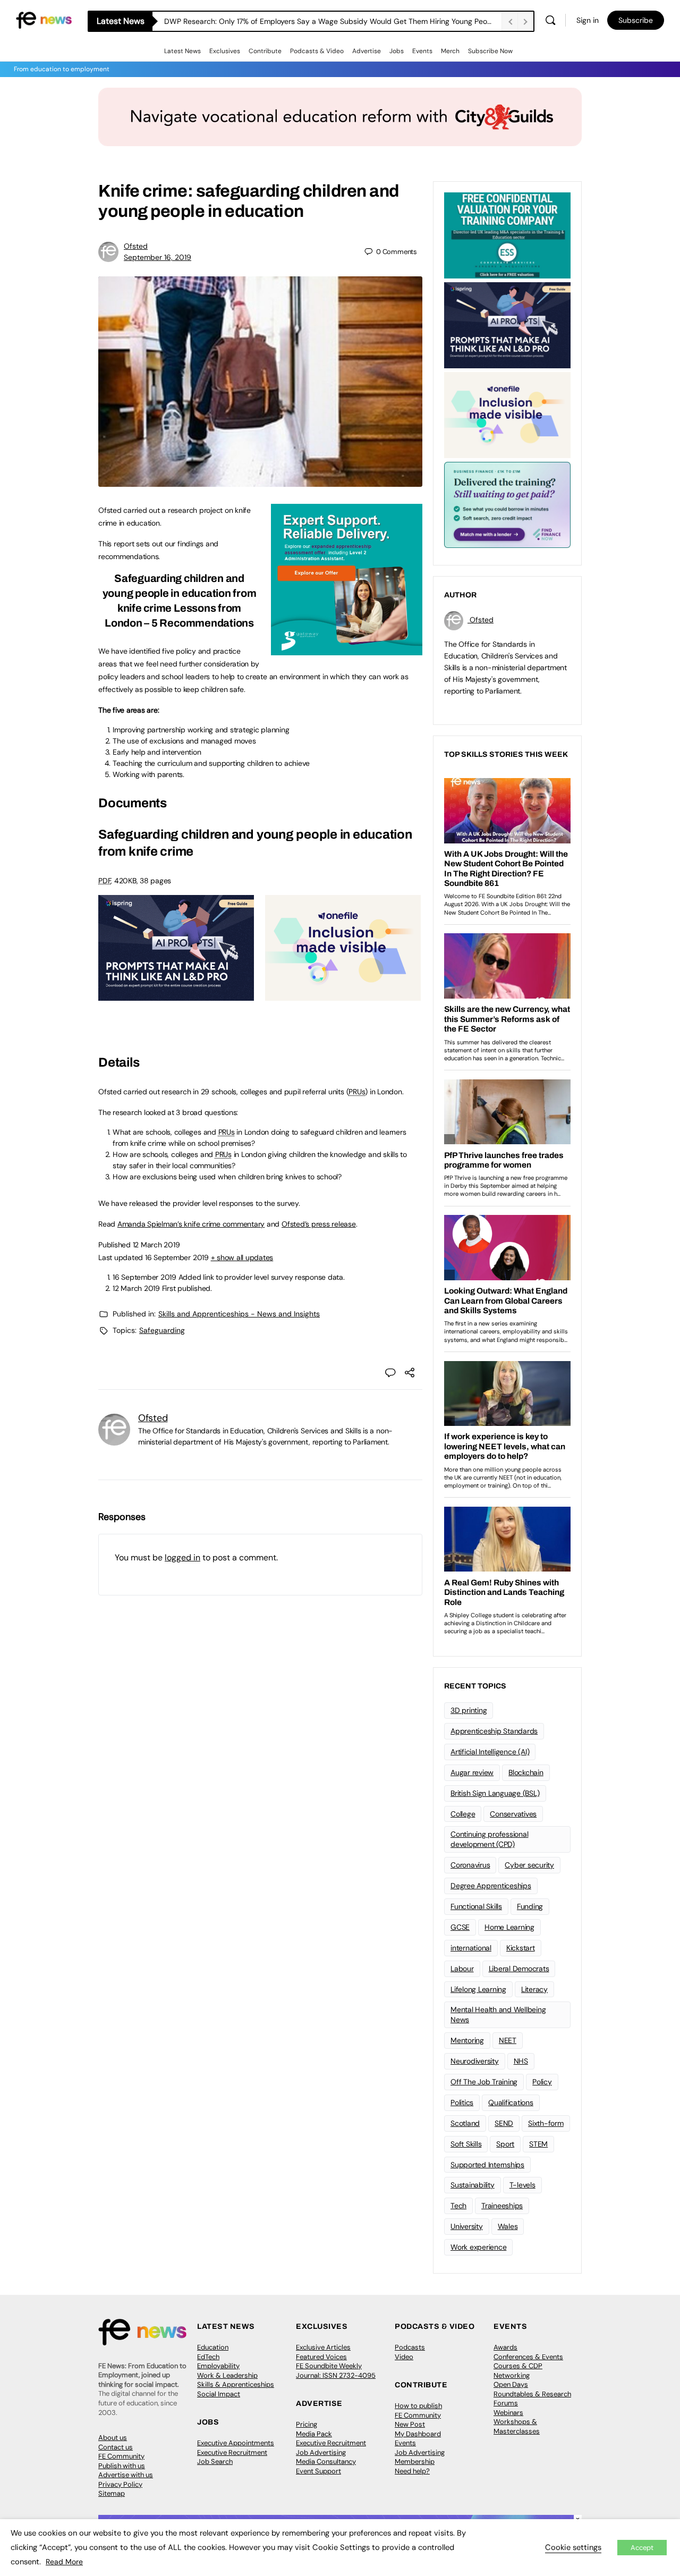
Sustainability (473, 2185)
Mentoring (467, 2040)
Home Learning (509, 1927)
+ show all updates (242, 1257)
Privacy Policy (120, 2484)
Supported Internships (487, 2165)
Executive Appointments (236, 2443)
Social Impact (219, 2394)
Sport (505, 2144)
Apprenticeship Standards (494, 1731)
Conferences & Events (528, 2357)
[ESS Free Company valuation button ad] (507, 234)
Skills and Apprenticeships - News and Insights (239, 1314)
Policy (542, 2082)
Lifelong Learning (478, 1989)
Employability (218, 2366)
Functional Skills (476, 1906)
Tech (458, 2206)
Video (404, 2357)
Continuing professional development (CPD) (489, 1839)
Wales (508, 2226)
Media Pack (314, 2434)
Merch (450, 51)
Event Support (318, 2471)
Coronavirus (470, 1865)
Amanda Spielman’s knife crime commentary (191, 1224)
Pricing (307, 2424)
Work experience (478, 2247)
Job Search (215, 2461)
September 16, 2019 (158, 257)
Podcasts (410, 2347)
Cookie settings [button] (573, 2547)
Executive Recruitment (232, 2452)
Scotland (465, 2123)
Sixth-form (546, 2123)
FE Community (121, 2456)
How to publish (418, 2406)
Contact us (116, 2447)
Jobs (397, 51)
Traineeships (502, 2206)
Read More (64, 2562)
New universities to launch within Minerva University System (266, 21)
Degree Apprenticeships (491, 1886)
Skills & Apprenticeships (236, 2384)
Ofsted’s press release (319, 1224)
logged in (182, 1557)
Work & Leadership (227, 2375)
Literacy (534, 1989)
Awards (505, 2347)
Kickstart (521, 1948)
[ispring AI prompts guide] (176, 995)
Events (422, 51)
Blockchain (526, 1772)
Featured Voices (321, 2357)
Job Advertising (321, 2452)
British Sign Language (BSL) (495, 1793)
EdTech (208, 2357)
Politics (462, 2102)
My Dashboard (418, 2434)
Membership (415, 2461)
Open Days (511, 2384)
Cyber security (529, 1865)
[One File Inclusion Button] (343, 995)
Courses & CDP (518, 2366)
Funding (530, 1906)
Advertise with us (126, 2475)
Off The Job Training (484, 2082)
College (463, 1814)
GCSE (460, 1927)
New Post (410, 2424)
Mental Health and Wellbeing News (498, 2015)
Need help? (412, 2471)
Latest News (182, 51)
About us (113, 2438)
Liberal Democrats (519, 1969)
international (471, 1948)
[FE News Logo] (44, 19)
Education (213, 2347)
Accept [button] (642, 2548)
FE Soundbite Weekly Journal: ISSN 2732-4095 (336, 2371)
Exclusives (225, 51)
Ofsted (136, 246)
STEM (538, 2144)
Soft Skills (466, 2144)
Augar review (472, 1772)
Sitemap (112, 2493)
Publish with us (122, 2466)
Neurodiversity (475, 2061)
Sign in (588, 20)
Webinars (508, 2413)
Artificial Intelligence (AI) (490, 1752)
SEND (504, 2123)
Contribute (265, 51)
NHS (521, 2061)
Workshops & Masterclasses (517, 2426)
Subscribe (636, 20)
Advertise (367, 51)
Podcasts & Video (317, 51)
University (467, 2226)
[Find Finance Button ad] (507, 504)
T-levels (522, 2185)
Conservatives (513, 1814)
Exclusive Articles (323, 2347)
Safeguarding (162, 1330)
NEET (508, 2040)
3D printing (469, 1710)
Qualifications (511, 2102)
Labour (462, 1969)
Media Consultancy (326, 2461)
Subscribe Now (490, 51)
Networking (512, 2375)
